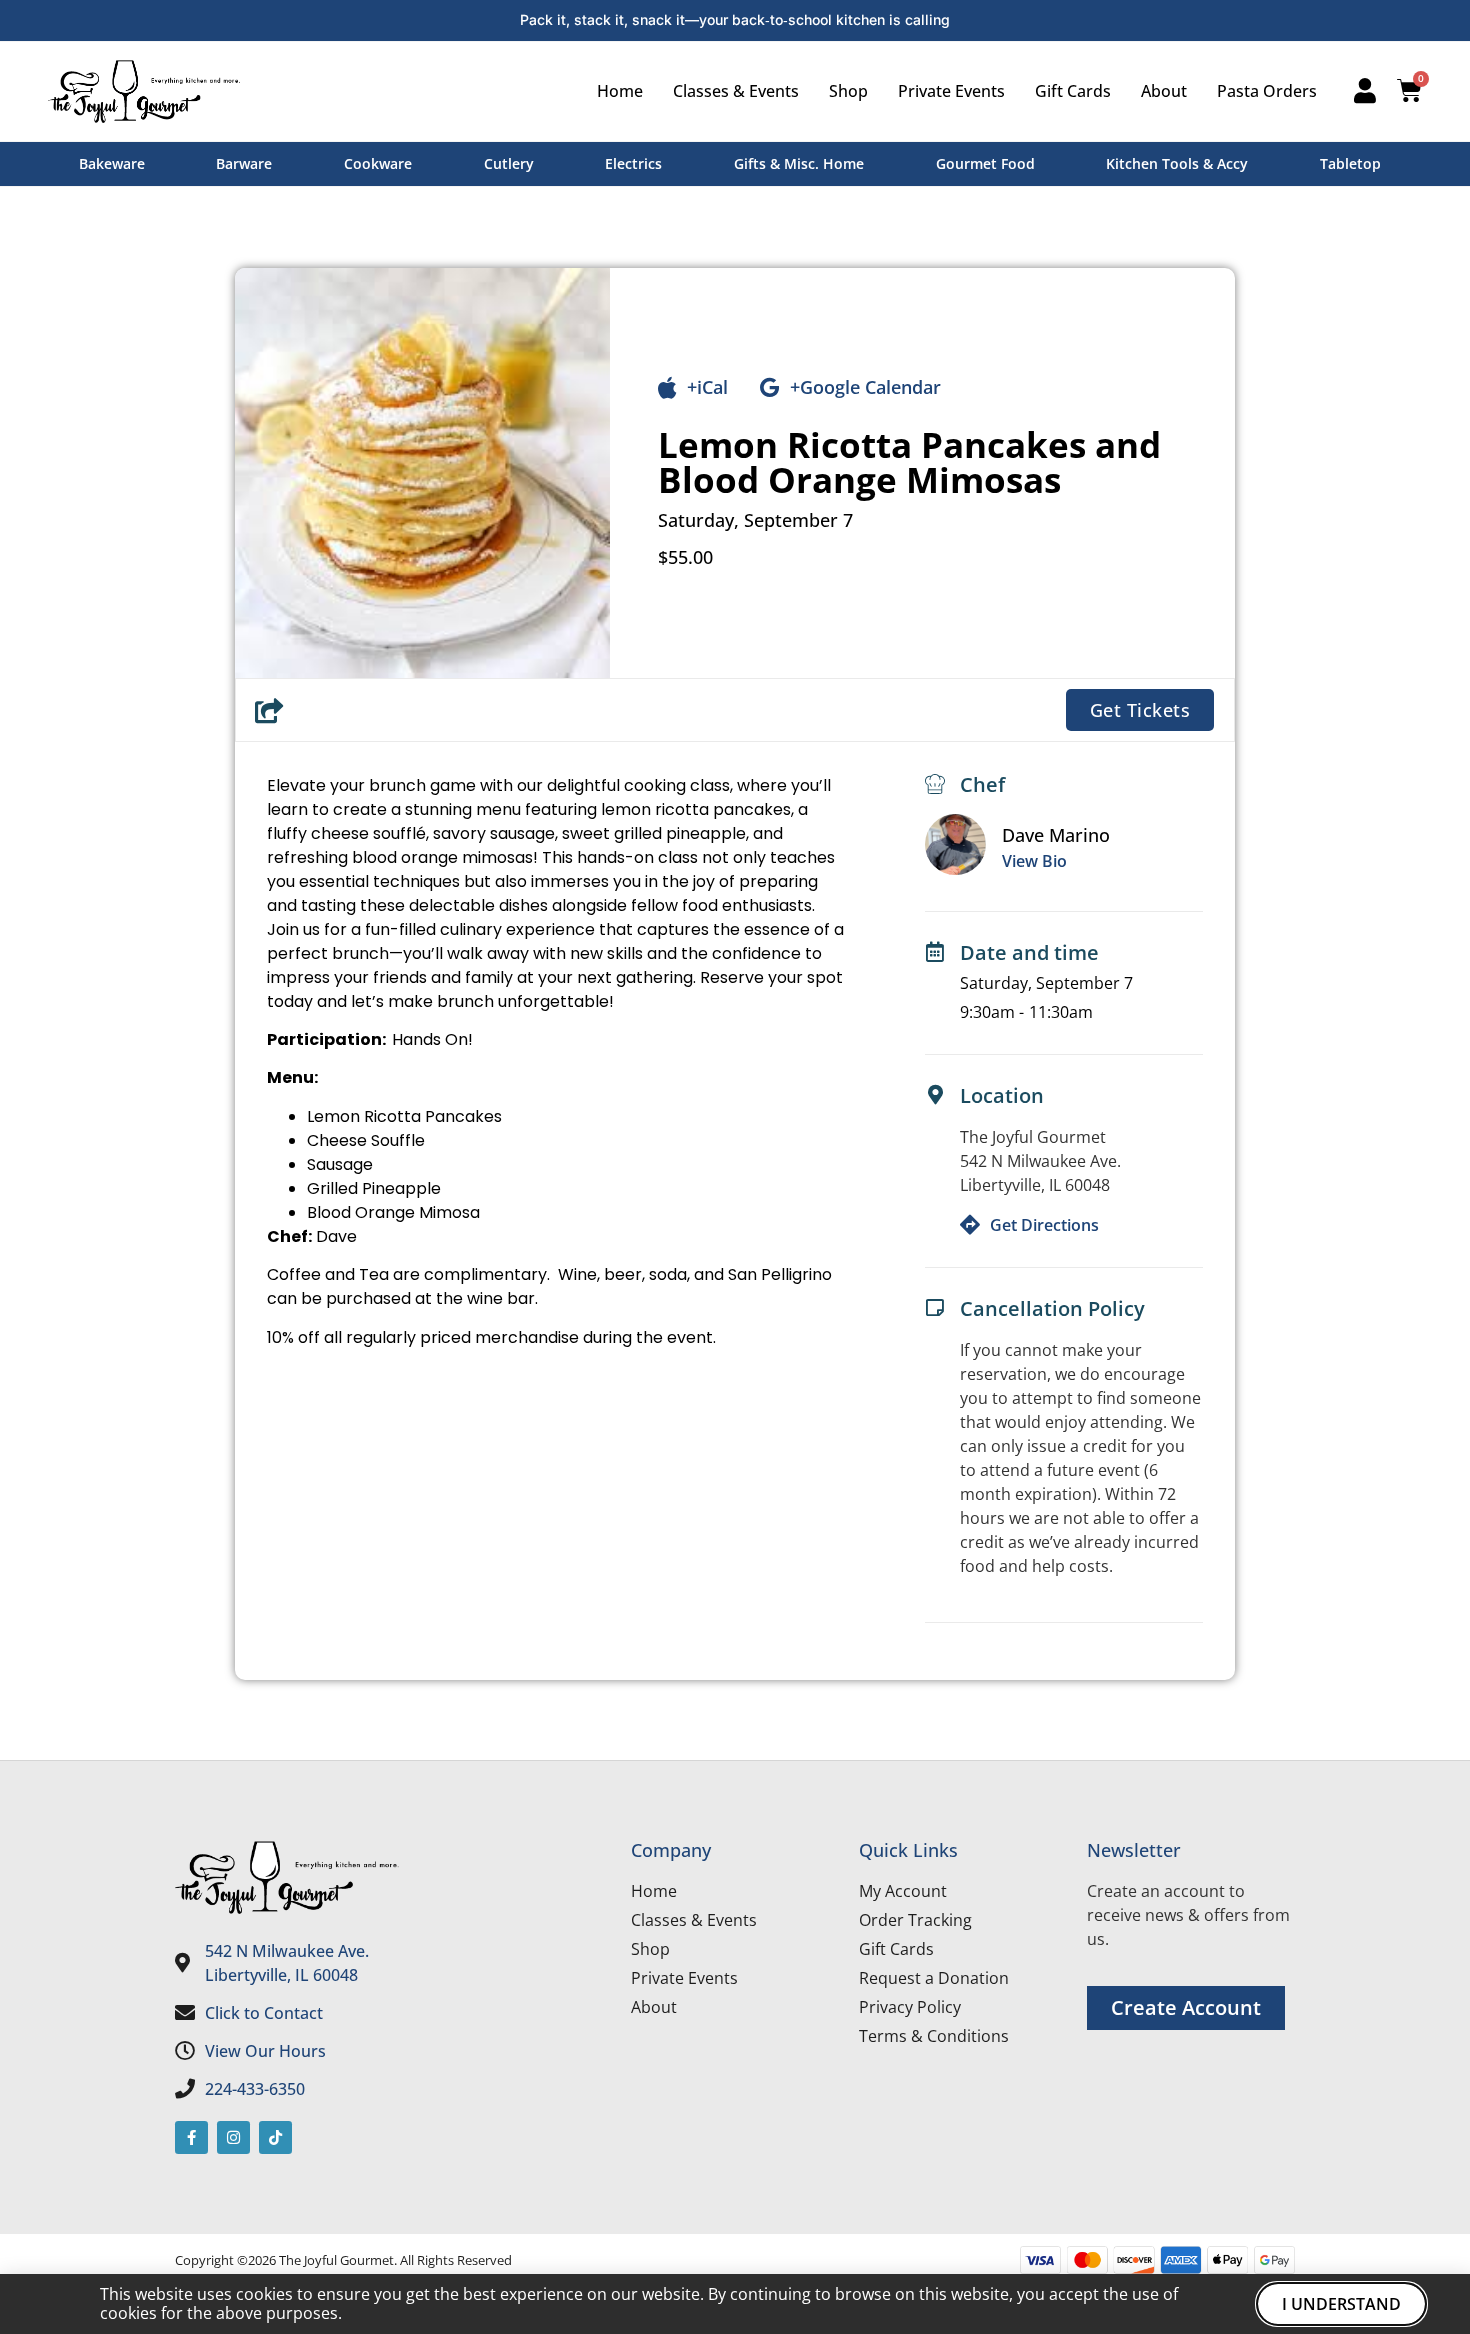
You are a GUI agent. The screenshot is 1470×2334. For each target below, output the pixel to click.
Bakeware (112, 163)
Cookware (378, 163)
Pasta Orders (1267, 91)
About (1164, 91)
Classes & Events (736, 91)
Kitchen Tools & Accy (1177, 163)
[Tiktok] (275, 2137)
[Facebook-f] (191, 2137)
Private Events (951, 91)
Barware (244, 163)
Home (620, 91)
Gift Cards (1073, 91)
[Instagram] (233, 2137)
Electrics (633, 163)
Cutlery (509, 163)
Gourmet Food (985, 163)
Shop (848, 91)
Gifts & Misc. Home (799, 163)
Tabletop (1350, 163)
